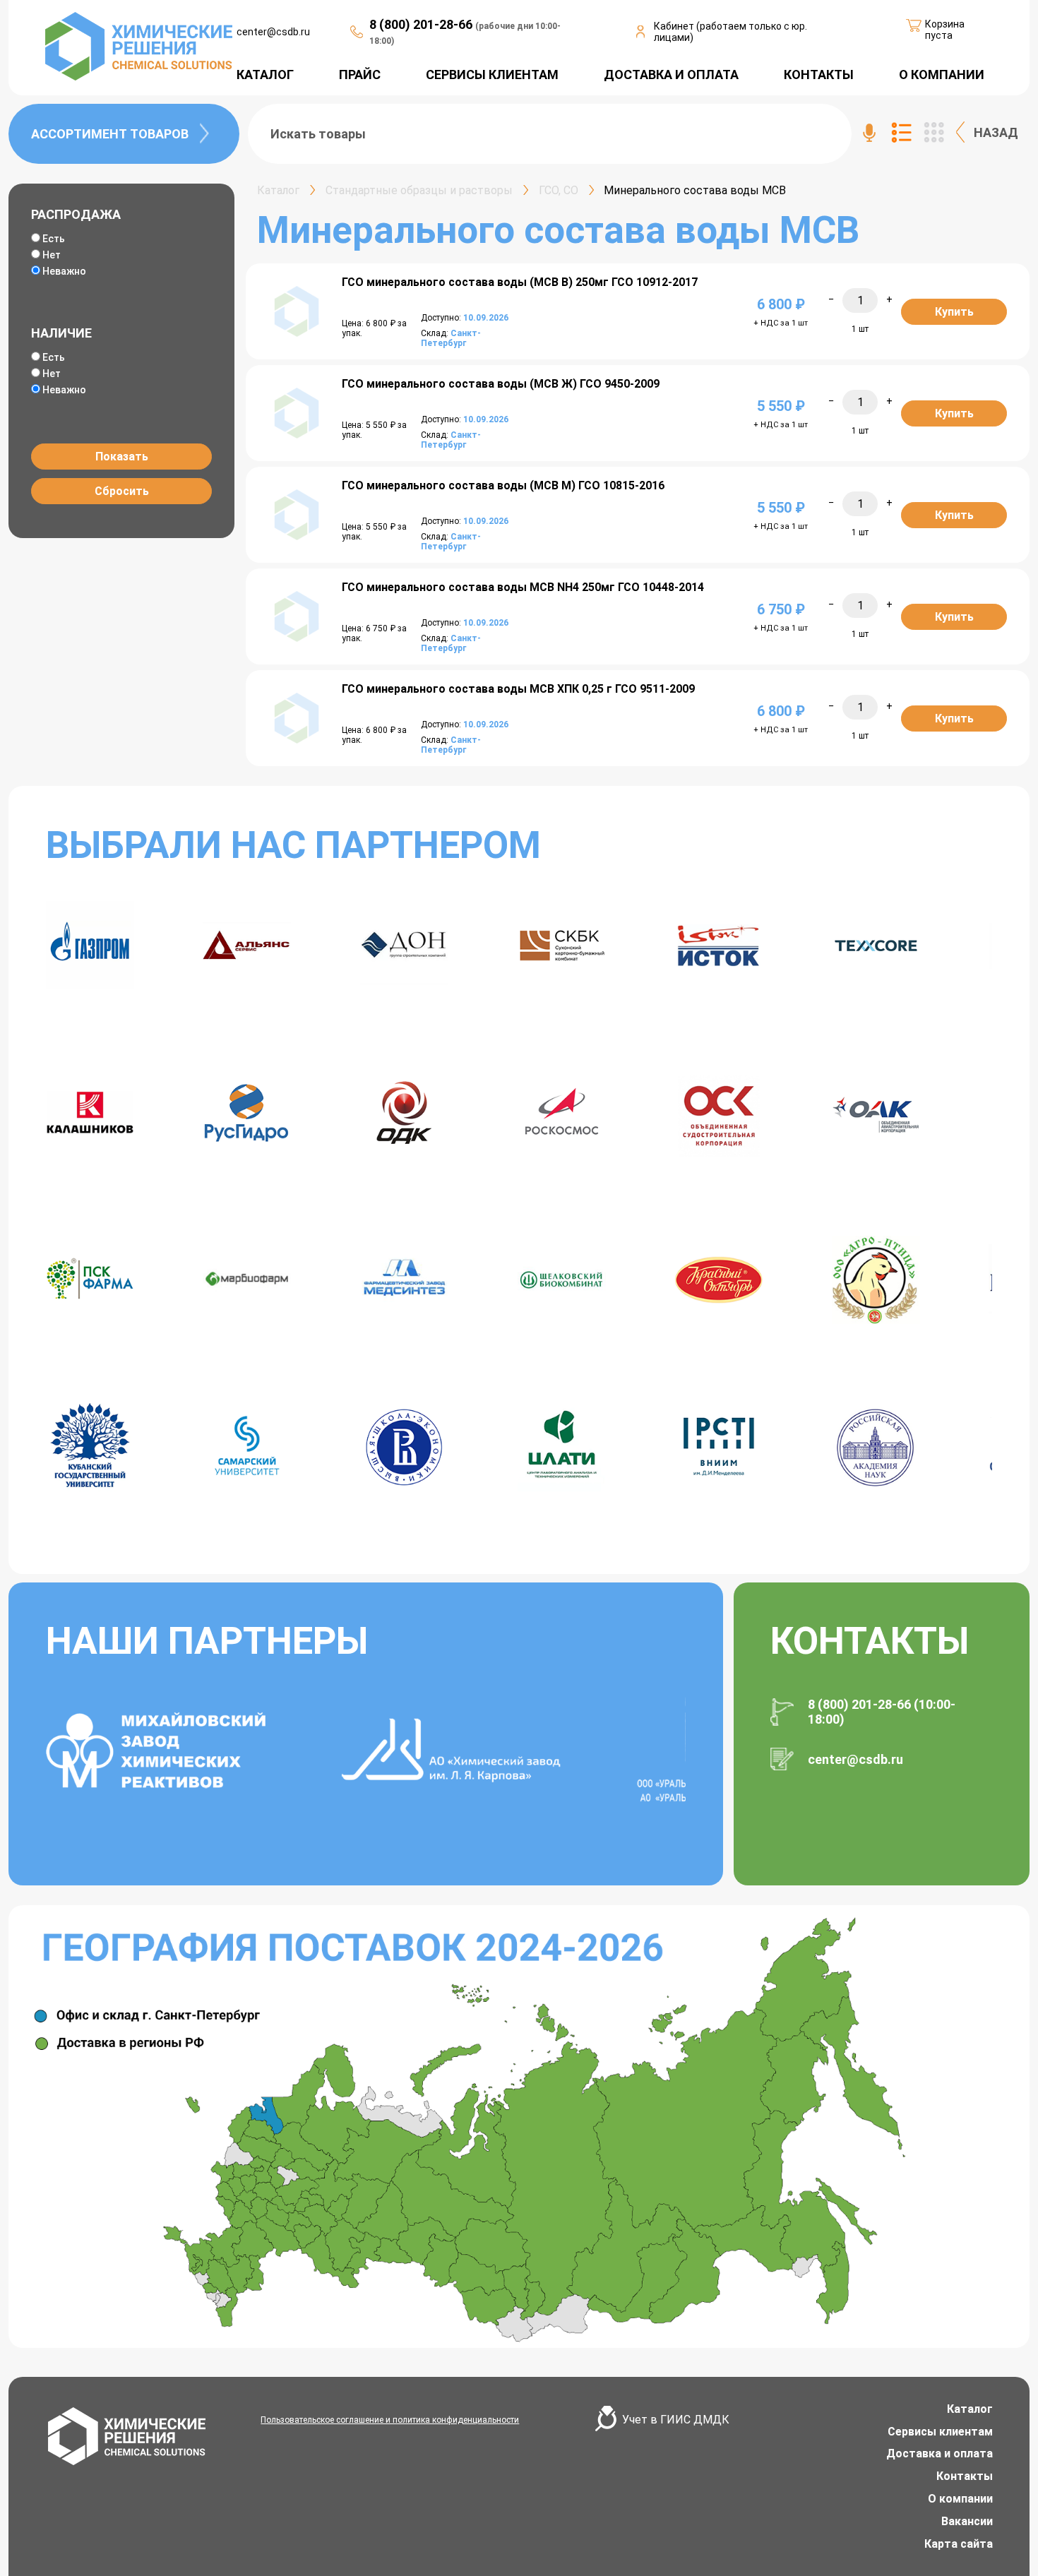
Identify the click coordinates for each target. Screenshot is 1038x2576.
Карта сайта (959, 2544)
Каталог (970, 2409)
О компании (960, 2499)
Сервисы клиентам (940, 2432)
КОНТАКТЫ (819, 74)
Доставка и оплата (939, 2453)
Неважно (64, 271)
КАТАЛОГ (265, 74)
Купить (954, 312)
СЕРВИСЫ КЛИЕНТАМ (492, 74)
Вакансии (967, 2521)
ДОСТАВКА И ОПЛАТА (671, 74)
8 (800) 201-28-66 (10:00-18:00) (882, 1712)
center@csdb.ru (273, 32)
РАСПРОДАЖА (76, 214)
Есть (54, 239)
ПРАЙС (360, 74)
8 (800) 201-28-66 (422, 24)
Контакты (965, 2476)
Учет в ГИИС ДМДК (676, 2420)
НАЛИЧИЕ (61, 333)
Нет (52, 255)
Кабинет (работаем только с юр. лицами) (730, 32)
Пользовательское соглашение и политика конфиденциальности (390, 2420)
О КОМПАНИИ (942, 74)
